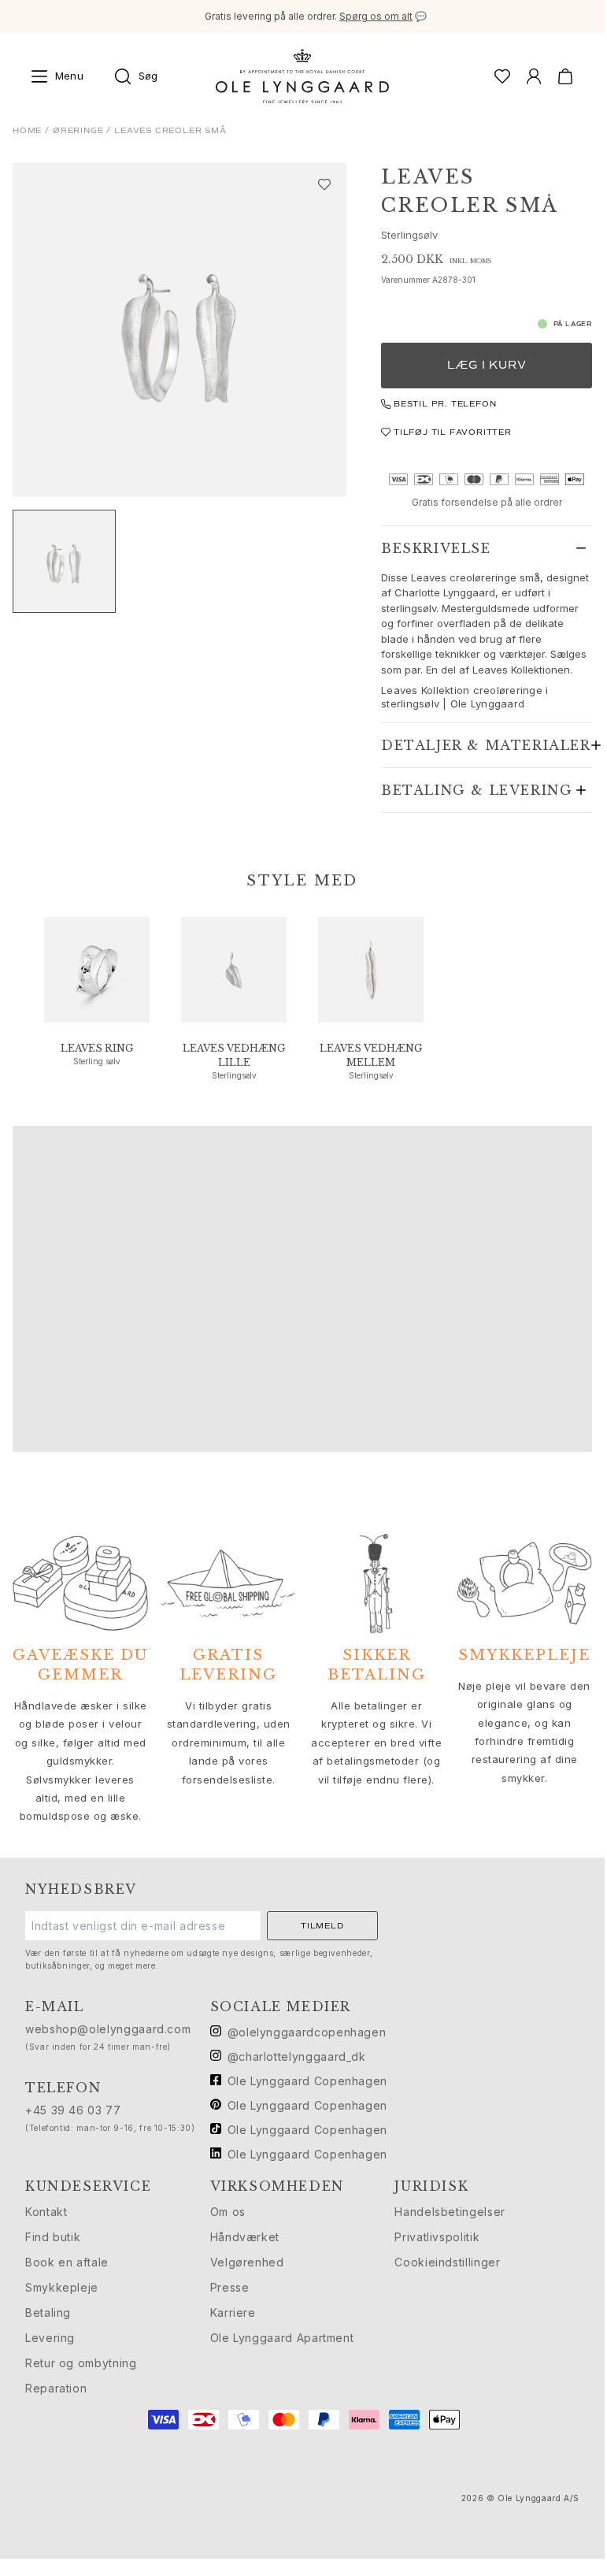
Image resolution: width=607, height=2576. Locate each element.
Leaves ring (97, 1048)
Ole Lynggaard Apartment (282, 2338)
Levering (50, 2338)
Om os (228, 2212)
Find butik (53, 2237)
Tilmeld (322, 1926)
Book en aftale (67, 2262)
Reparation (56, 2388)
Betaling (48, 2312)
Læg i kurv (487, 365)
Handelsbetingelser (450, 2212)
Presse (230, 2287)
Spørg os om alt (376, 16)
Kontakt (46, 2212)
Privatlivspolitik (437, 2237)
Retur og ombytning (81, 2363)
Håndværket (245, 2237)
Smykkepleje (62, 2287)
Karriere (233, 2312)
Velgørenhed (247, 2262)
